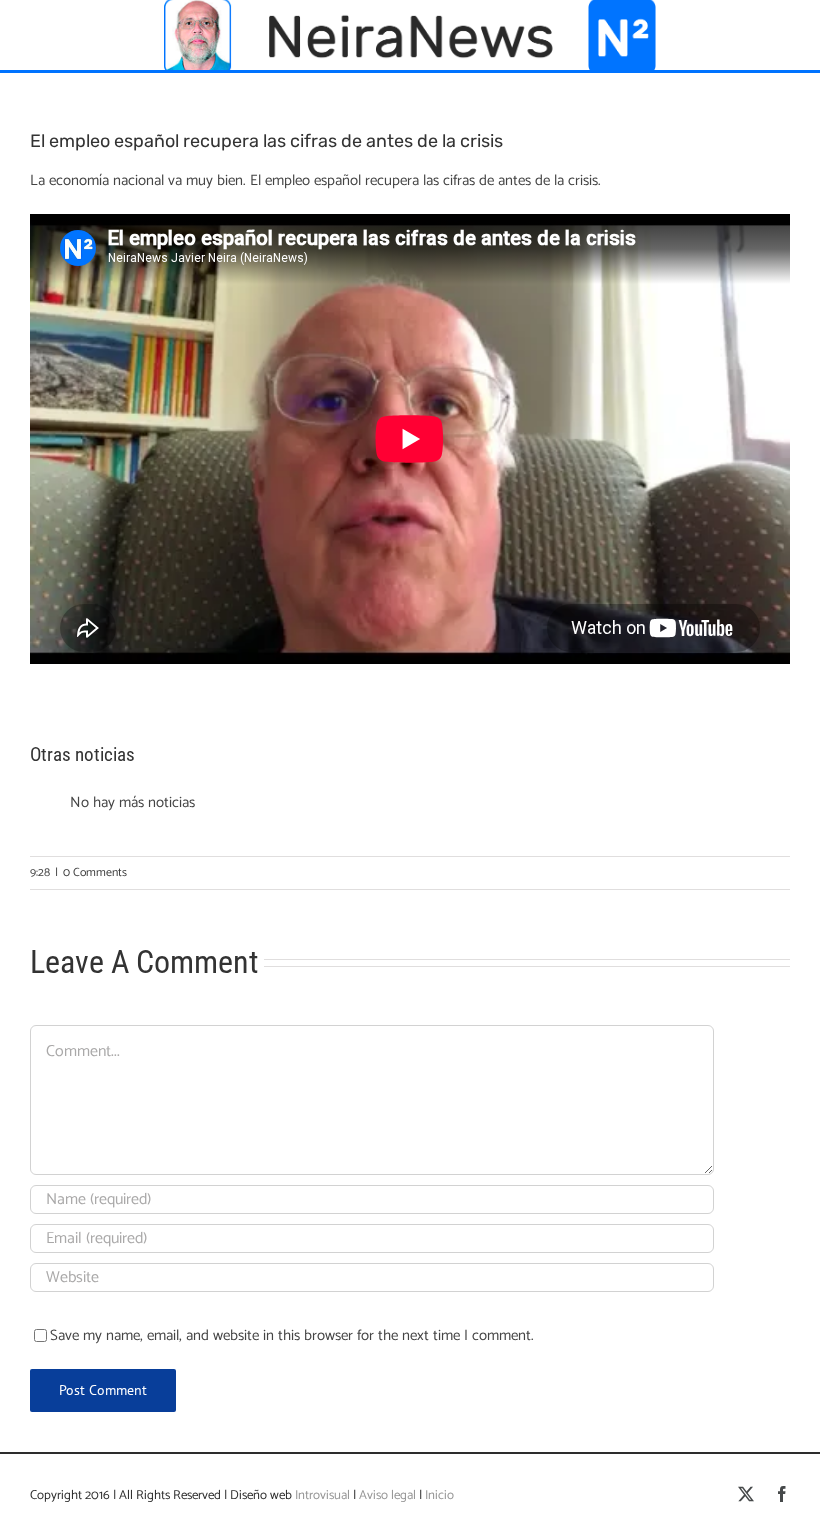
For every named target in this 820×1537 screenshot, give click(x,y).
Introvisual (321, 1495)
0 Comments (95, 872)
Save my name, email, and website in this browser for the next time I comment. (292, 1335)
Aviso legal (387, 1495)
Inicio (439, 1495)
